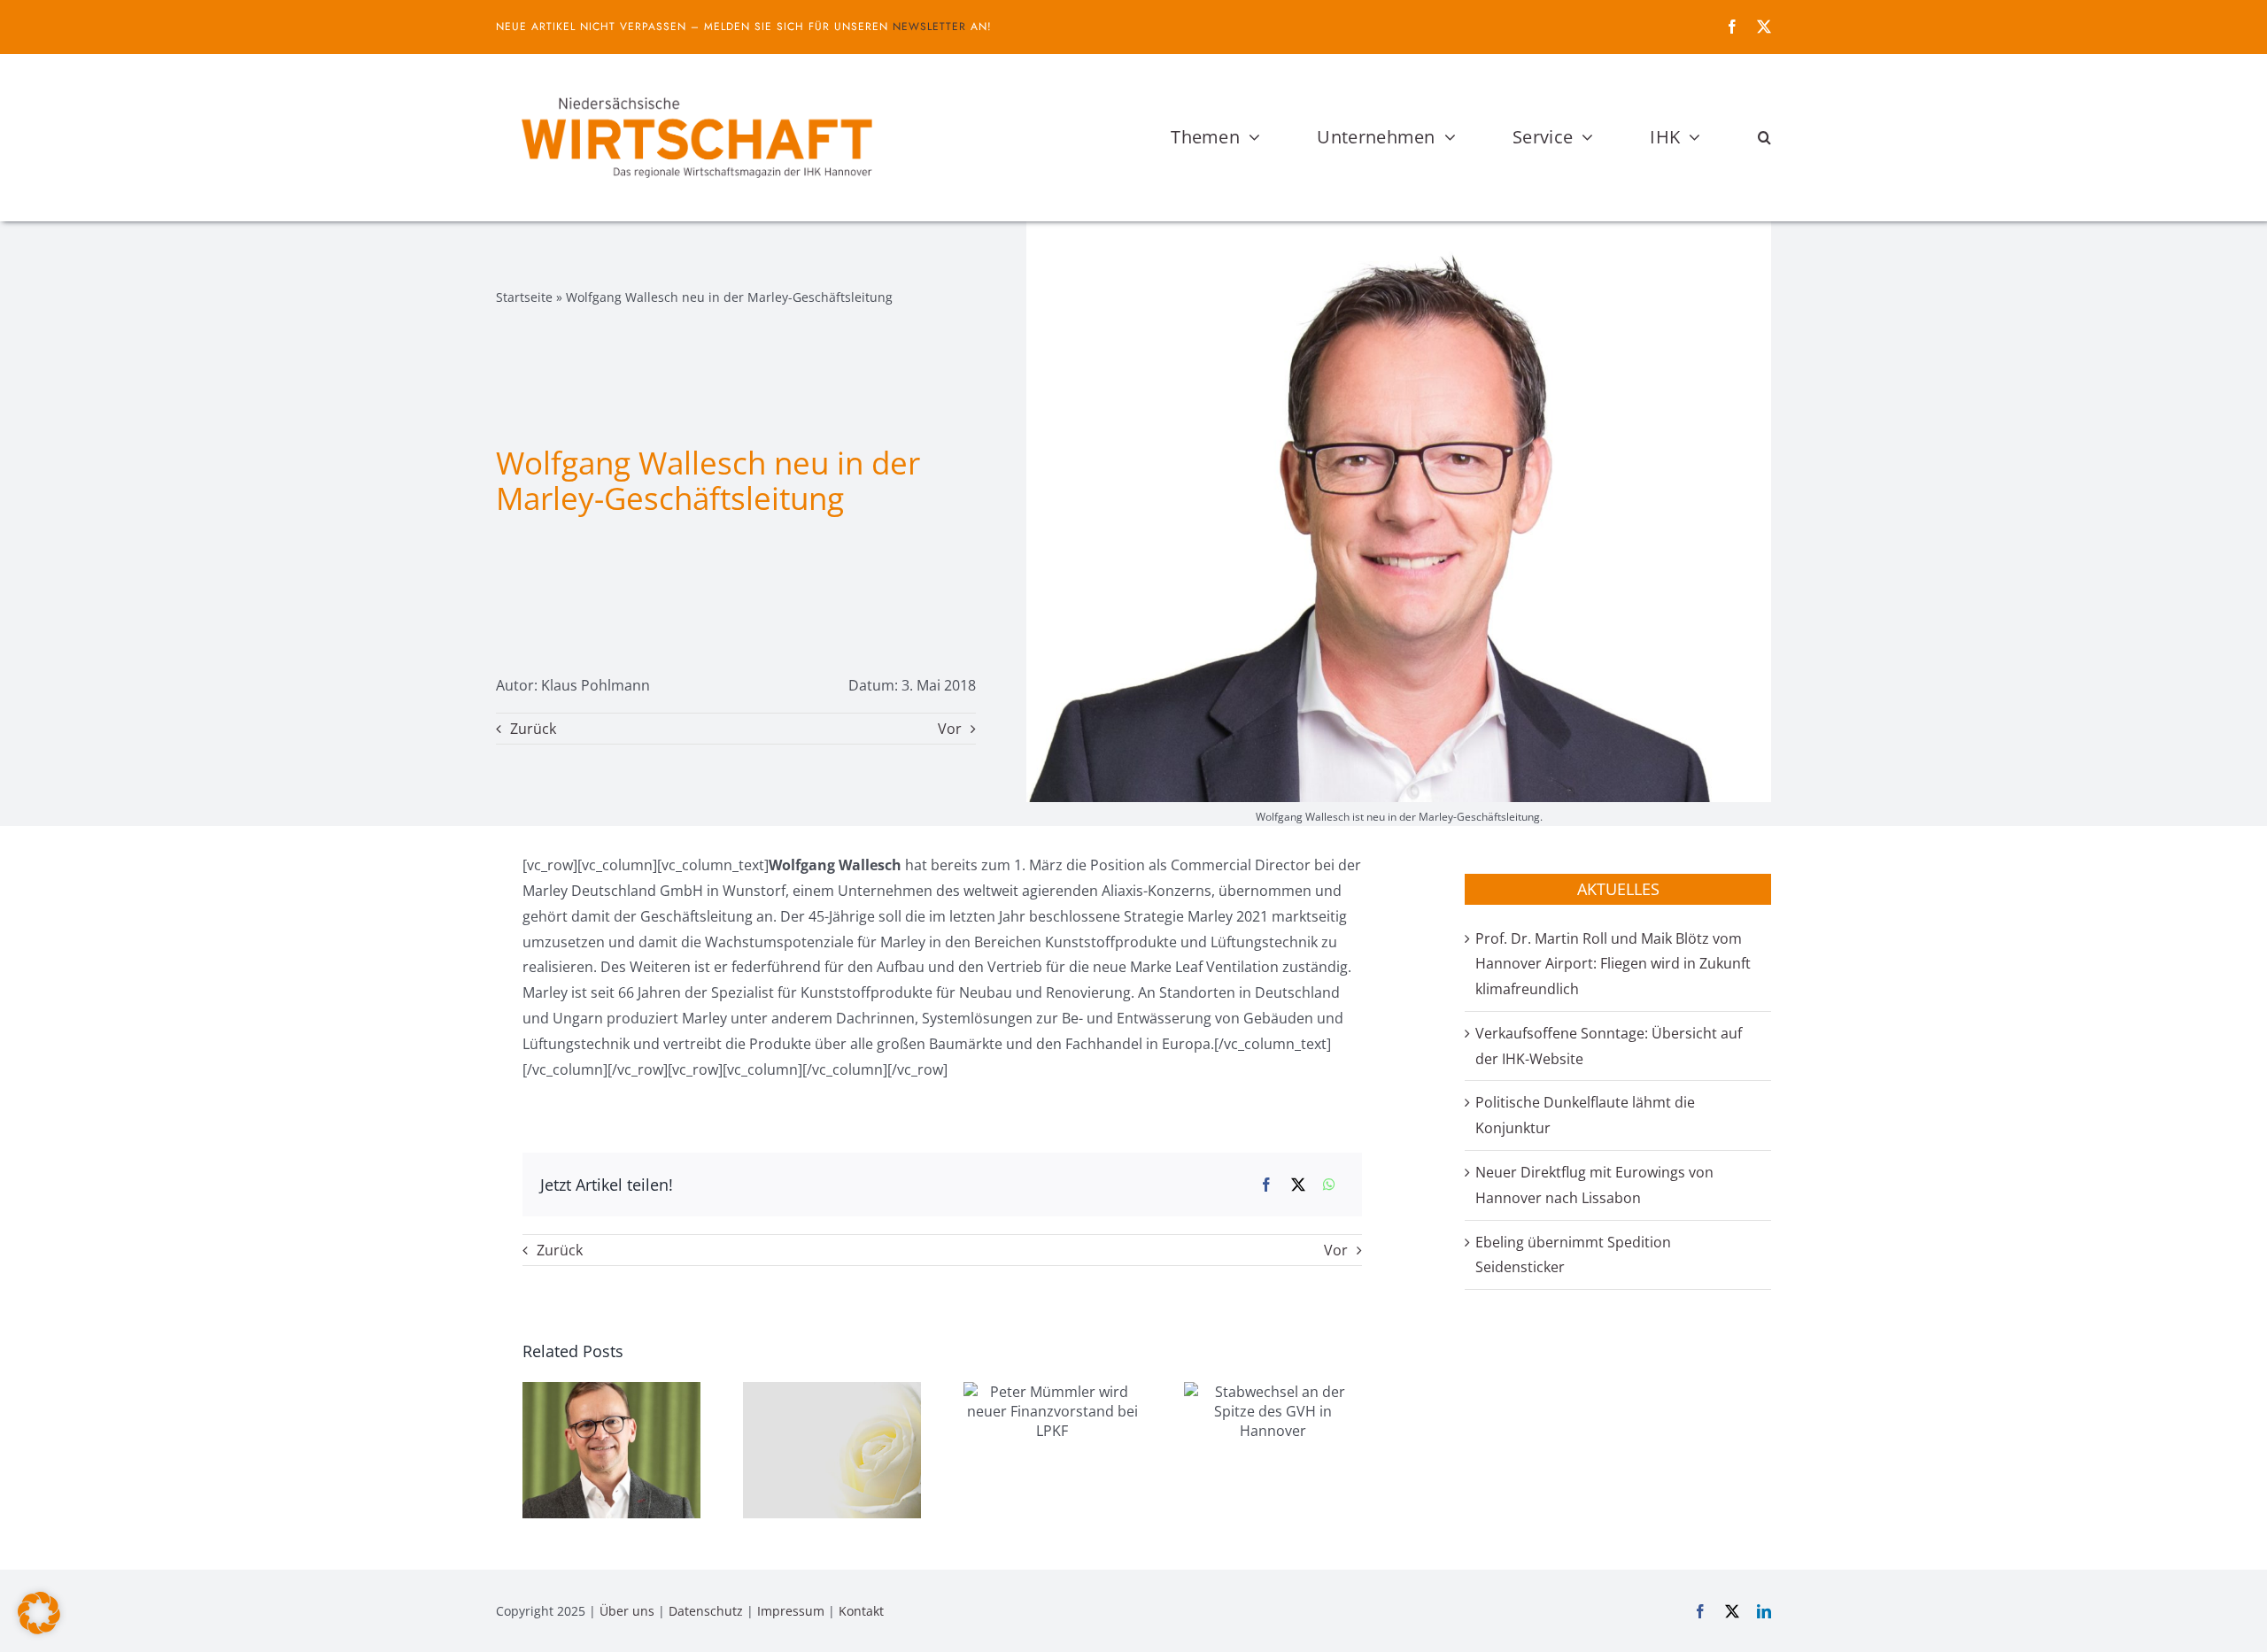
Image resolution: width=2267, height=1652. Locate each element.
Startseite (524, 297)
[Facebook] (1266, 1185)
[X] (1298, 1185)
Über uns (627, 1611)
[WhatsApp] (1329, 1185)
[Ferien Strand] (695, 88)
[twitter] (1764, 27)
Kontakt (861, 1611)
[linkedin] (1764, 1611)
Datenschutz (706, 1611)
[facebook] (1732, 27)
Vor (950, 729)
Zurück (533, 729)
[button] (1764, 137)
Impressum (791, 1611)
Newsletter (929, 27)
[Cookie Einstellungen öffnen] (39, 1629)
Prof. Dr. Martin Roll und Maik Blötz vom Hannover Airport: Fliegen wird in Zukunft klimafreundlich (1613, 964)
